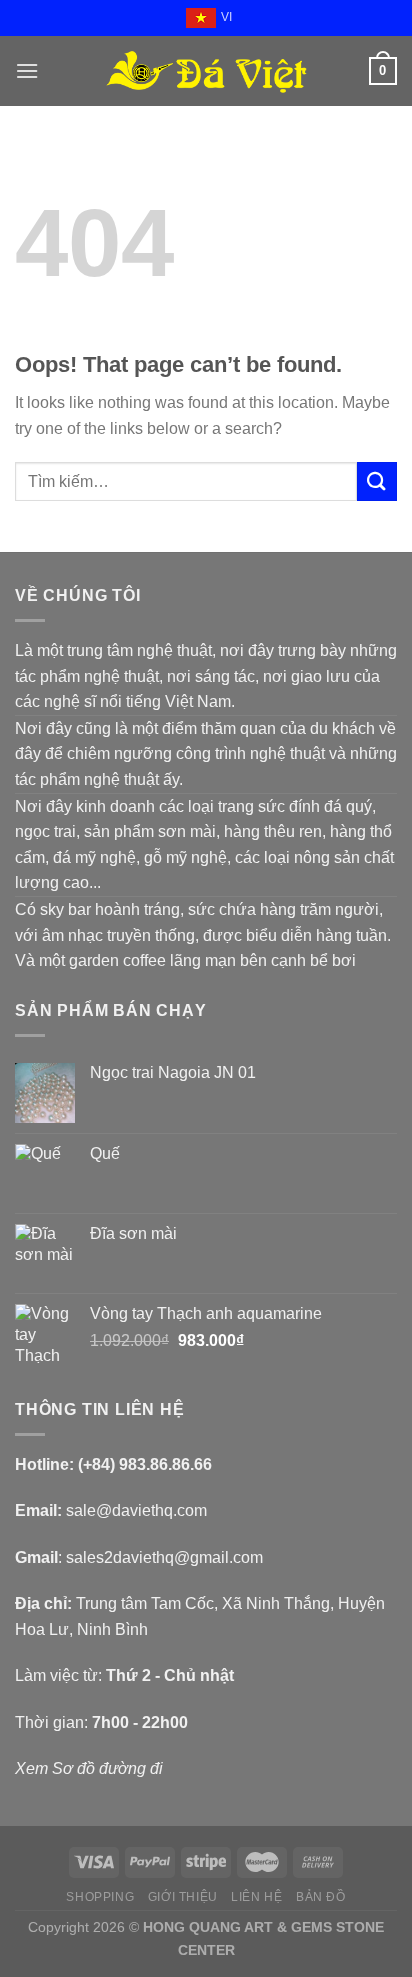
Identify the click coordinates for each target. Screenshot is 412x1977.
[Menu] (27, 70)
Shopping (100, 1897)
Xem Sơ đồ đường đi (89, 1768)
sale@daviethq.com (136, 1510)
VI (226, 17)
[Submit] (377, 481)
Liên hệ (256, 1897)
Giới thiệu (183, 1897)
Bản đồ (321, 1897)
